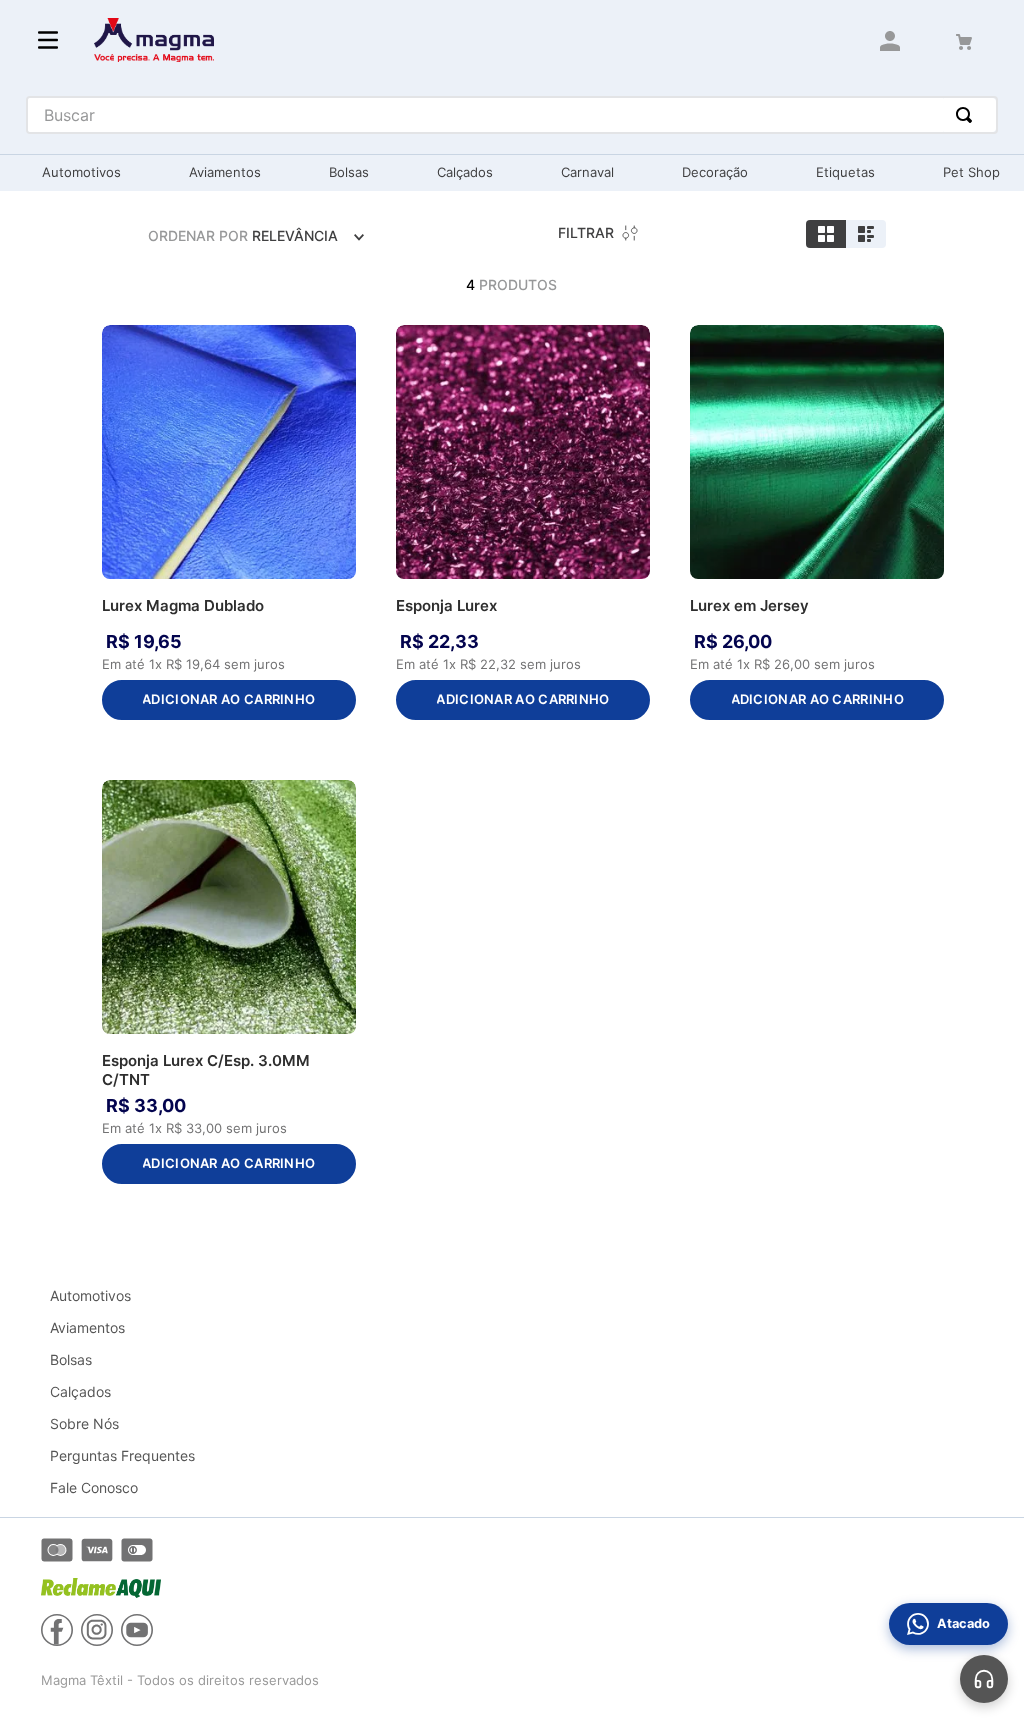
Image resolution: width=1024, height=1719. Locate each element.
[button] (336, 346)
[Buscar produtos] (968, 115)
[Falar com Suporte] (984, 1679)
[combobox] (512, 115)
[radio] (826, 234)
